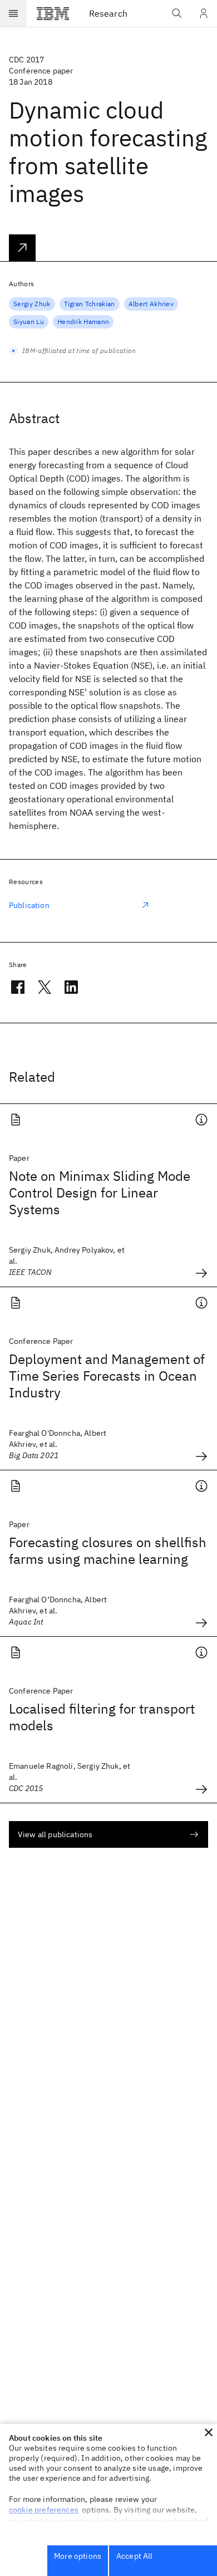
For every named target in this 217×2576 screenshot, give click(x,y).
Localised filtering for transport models (102, 1717)
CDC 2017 (26, 60)
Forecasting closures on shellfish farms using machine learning (108, 1550)
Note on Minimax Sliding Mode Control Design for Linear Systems (100, 1193)
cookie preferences (44, 2510)
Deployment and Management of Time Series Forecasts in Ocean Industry (107, 1376)
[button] (209, 2432)
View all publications (55, 1834)
